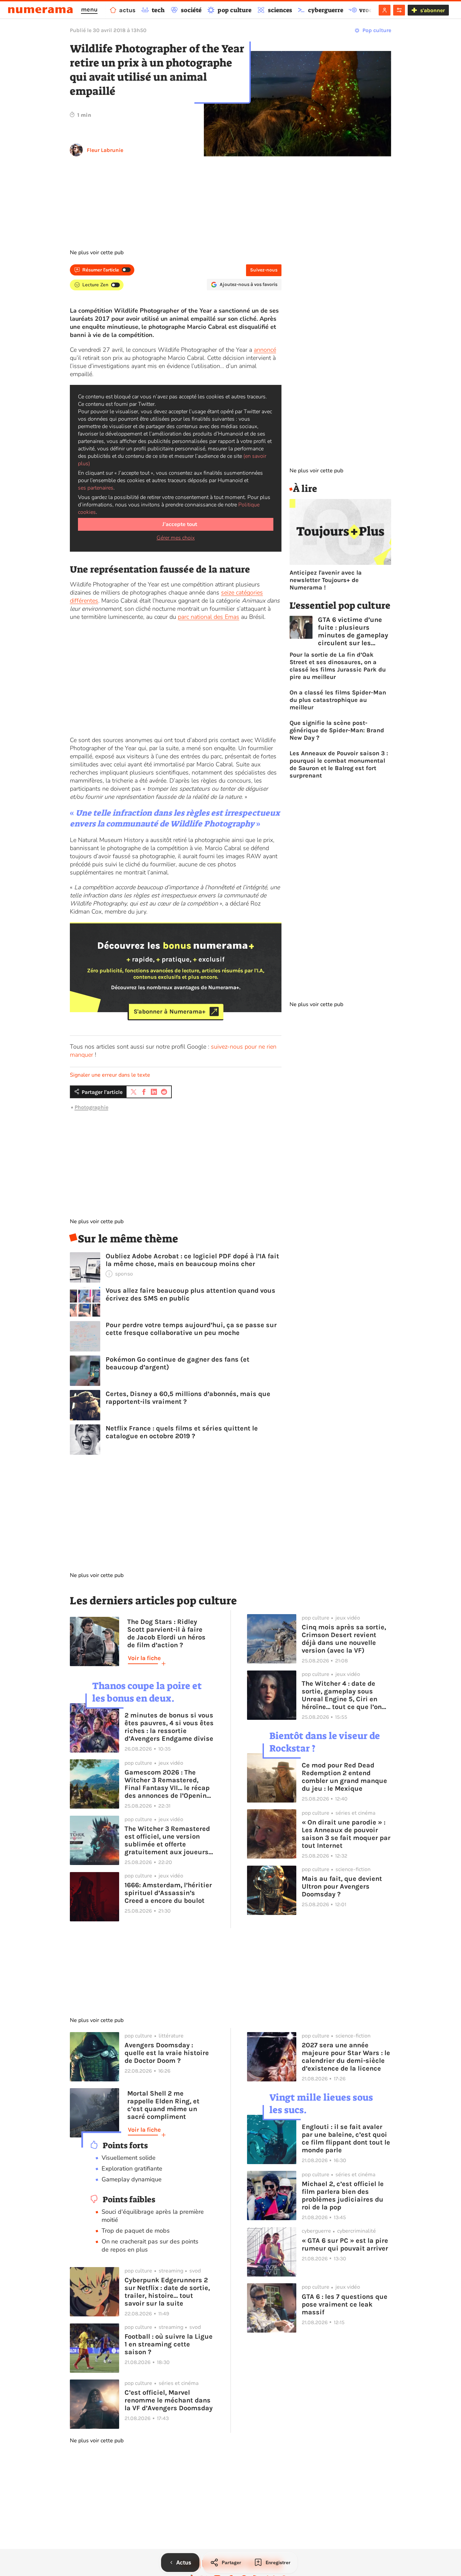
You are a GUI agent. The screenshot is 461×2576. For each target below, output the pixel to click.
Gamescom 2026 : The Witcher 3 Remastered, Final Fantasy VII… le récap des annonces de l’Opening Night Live (168, 1784)
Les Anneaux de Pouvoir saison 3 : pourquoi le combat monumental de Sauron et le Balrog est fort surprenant (339, 764)
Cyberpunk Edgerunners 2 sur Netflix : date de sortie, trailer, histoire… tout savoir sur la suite (167, 2292)
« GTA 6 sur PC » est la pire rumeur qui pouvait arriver (345, 2244)
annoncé (265, 350)
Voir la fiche (144, 1658)
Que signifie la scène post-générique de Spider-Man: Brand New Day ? (337, 730)
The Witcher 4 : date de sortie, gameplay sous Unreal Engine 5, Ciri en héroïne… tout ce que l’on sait (342, 1695)
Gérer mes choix (176, 538)
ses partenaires (96, 488)
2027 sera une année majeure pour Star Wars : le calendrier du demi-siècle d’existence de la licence (346, 2057)
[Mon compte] (385, 10)
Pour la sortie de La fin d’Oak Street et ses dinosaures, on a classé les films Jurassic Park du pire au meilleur (338, 666)
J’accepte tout (180, 524)
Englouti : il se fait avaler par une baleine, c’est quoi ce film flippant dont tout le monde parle (346, 2138)
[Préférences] (399, 10)
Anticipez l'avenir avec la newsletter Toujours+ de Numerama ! (326, 580)
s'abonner (432, 10)
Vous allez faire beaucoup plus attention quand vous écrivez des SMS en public (191, 1294)
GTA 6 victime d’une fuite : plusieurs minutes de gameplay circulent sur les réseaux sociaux (353, 631)
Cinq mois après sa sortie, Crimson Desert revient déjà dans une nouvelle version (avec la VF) (344, 1639)
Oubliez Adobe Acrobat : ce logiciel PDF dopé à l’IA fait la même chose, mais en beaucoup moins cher (192, 1260)
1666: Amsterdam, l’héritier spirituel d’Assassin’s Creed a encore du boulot (168, 1893)
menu (89, 9)
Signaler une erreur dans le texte (110, 1075)
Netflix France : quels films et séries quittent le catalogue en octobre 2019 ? (182, 1432)
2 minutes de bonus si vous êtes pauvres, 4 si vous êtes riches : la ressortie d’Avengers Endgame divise (169, 1727)
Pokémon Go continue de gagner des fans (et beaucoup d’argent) (178, 1363)
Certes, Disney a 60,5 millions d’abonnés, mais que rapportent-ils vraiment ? (188, 1398)
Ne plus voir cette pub (97, 253)
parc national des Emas (209, 617)
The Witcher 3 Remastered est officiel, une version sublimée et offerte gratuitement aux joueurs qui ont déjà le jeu (167, 1840)
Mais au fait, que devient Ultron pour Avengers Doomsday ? (342, 1886)
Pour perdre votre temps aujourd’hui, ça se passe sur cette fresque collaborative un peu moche (191, 1329)
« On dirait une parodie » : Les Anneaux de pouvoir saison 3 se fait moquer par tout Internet (346, 1834)
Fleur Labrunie (105, 150)
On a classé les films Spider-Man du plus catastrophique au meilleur (338, 700)
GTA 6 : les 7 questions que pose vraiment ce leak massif (345, 2304)
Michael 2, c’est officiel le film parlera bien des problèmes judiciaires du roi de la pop (343, 2196)
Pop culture (377, 30)
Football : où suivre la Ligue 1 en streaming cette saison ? (169, 2344)
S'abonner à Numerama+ (170, 1011)
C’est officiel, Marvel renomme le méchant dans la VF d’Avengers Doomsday (169, 2400)
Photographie (91, 1107)
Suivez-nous (264, 270)
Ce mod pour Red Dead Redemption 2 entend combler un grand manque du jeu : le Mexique (344, 1777)
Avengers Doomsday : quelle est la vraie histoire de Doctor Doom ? (167, 2053)
